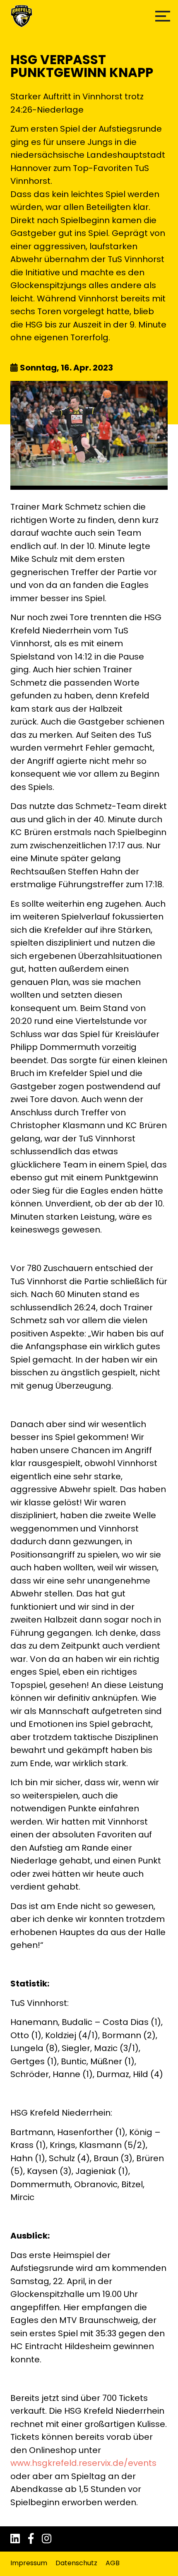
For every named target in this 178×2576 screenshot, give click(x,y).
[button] (163, 16)
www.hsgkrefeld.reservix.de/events (83, 2463)
